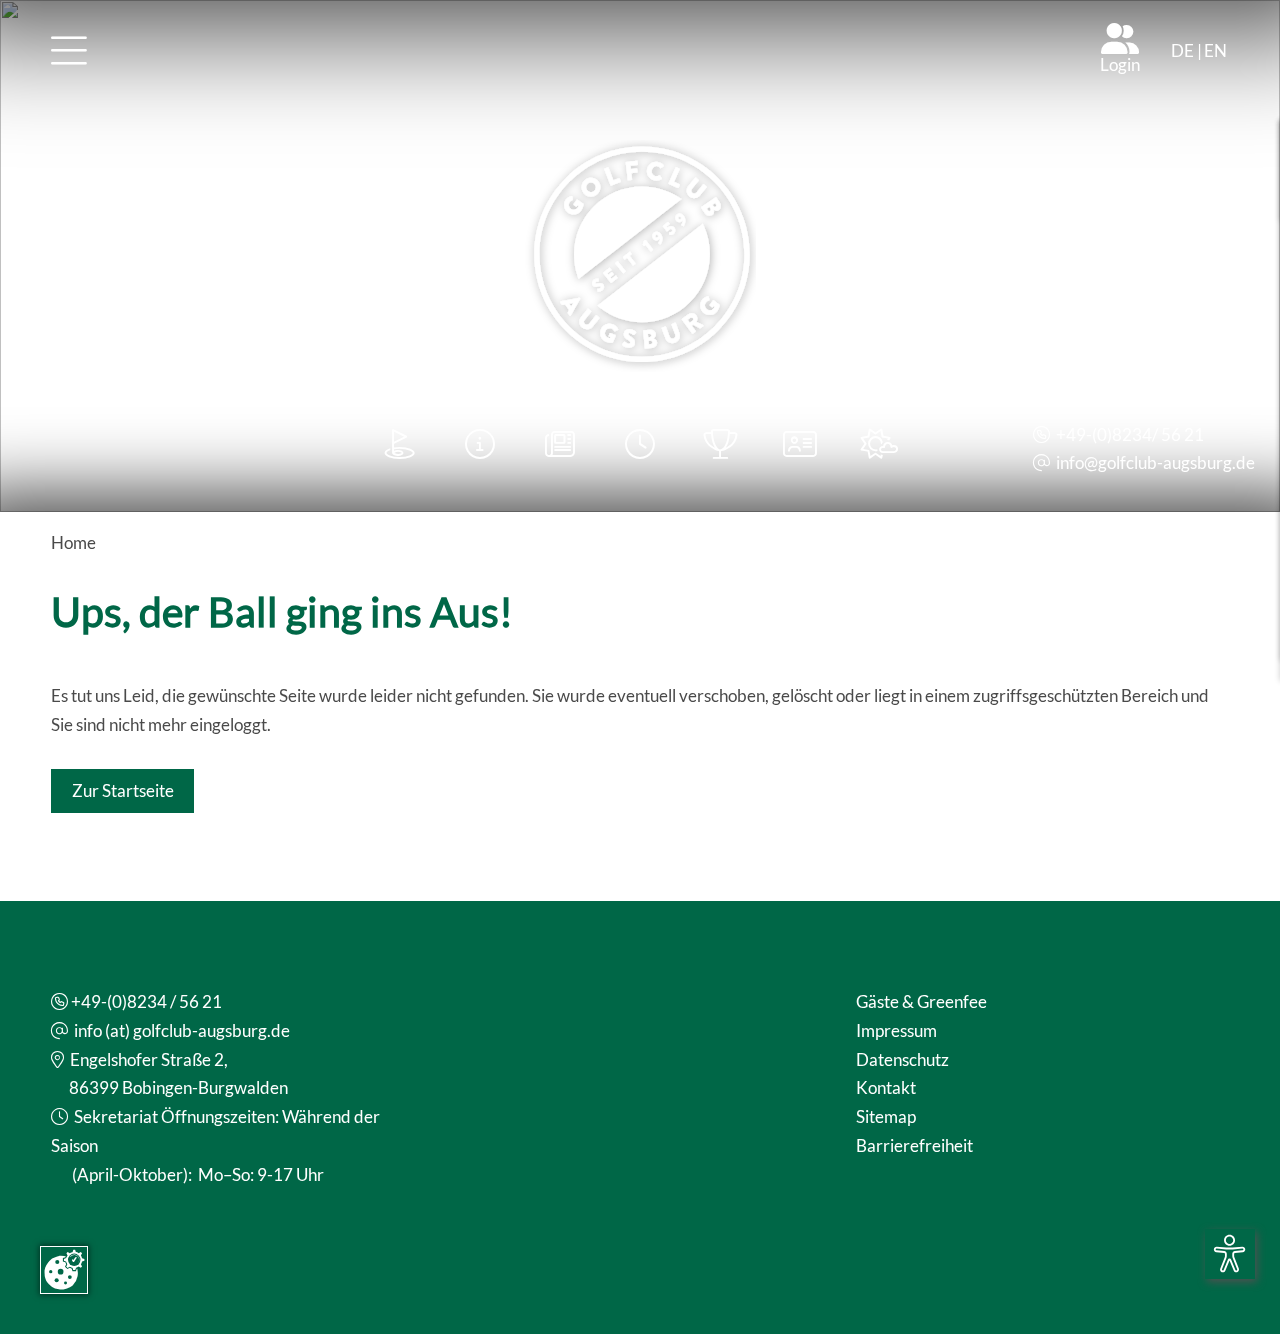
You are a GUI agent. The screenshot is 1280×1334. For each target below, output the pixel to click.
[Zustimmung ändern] (64, 1270)
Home (73, 542)
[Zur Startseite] (640, 256)
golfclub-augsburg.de (1176, 462)
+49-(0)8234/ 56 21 (1130, 434)
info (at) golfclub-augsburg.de (182, 1030)
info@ (1077, 462)
